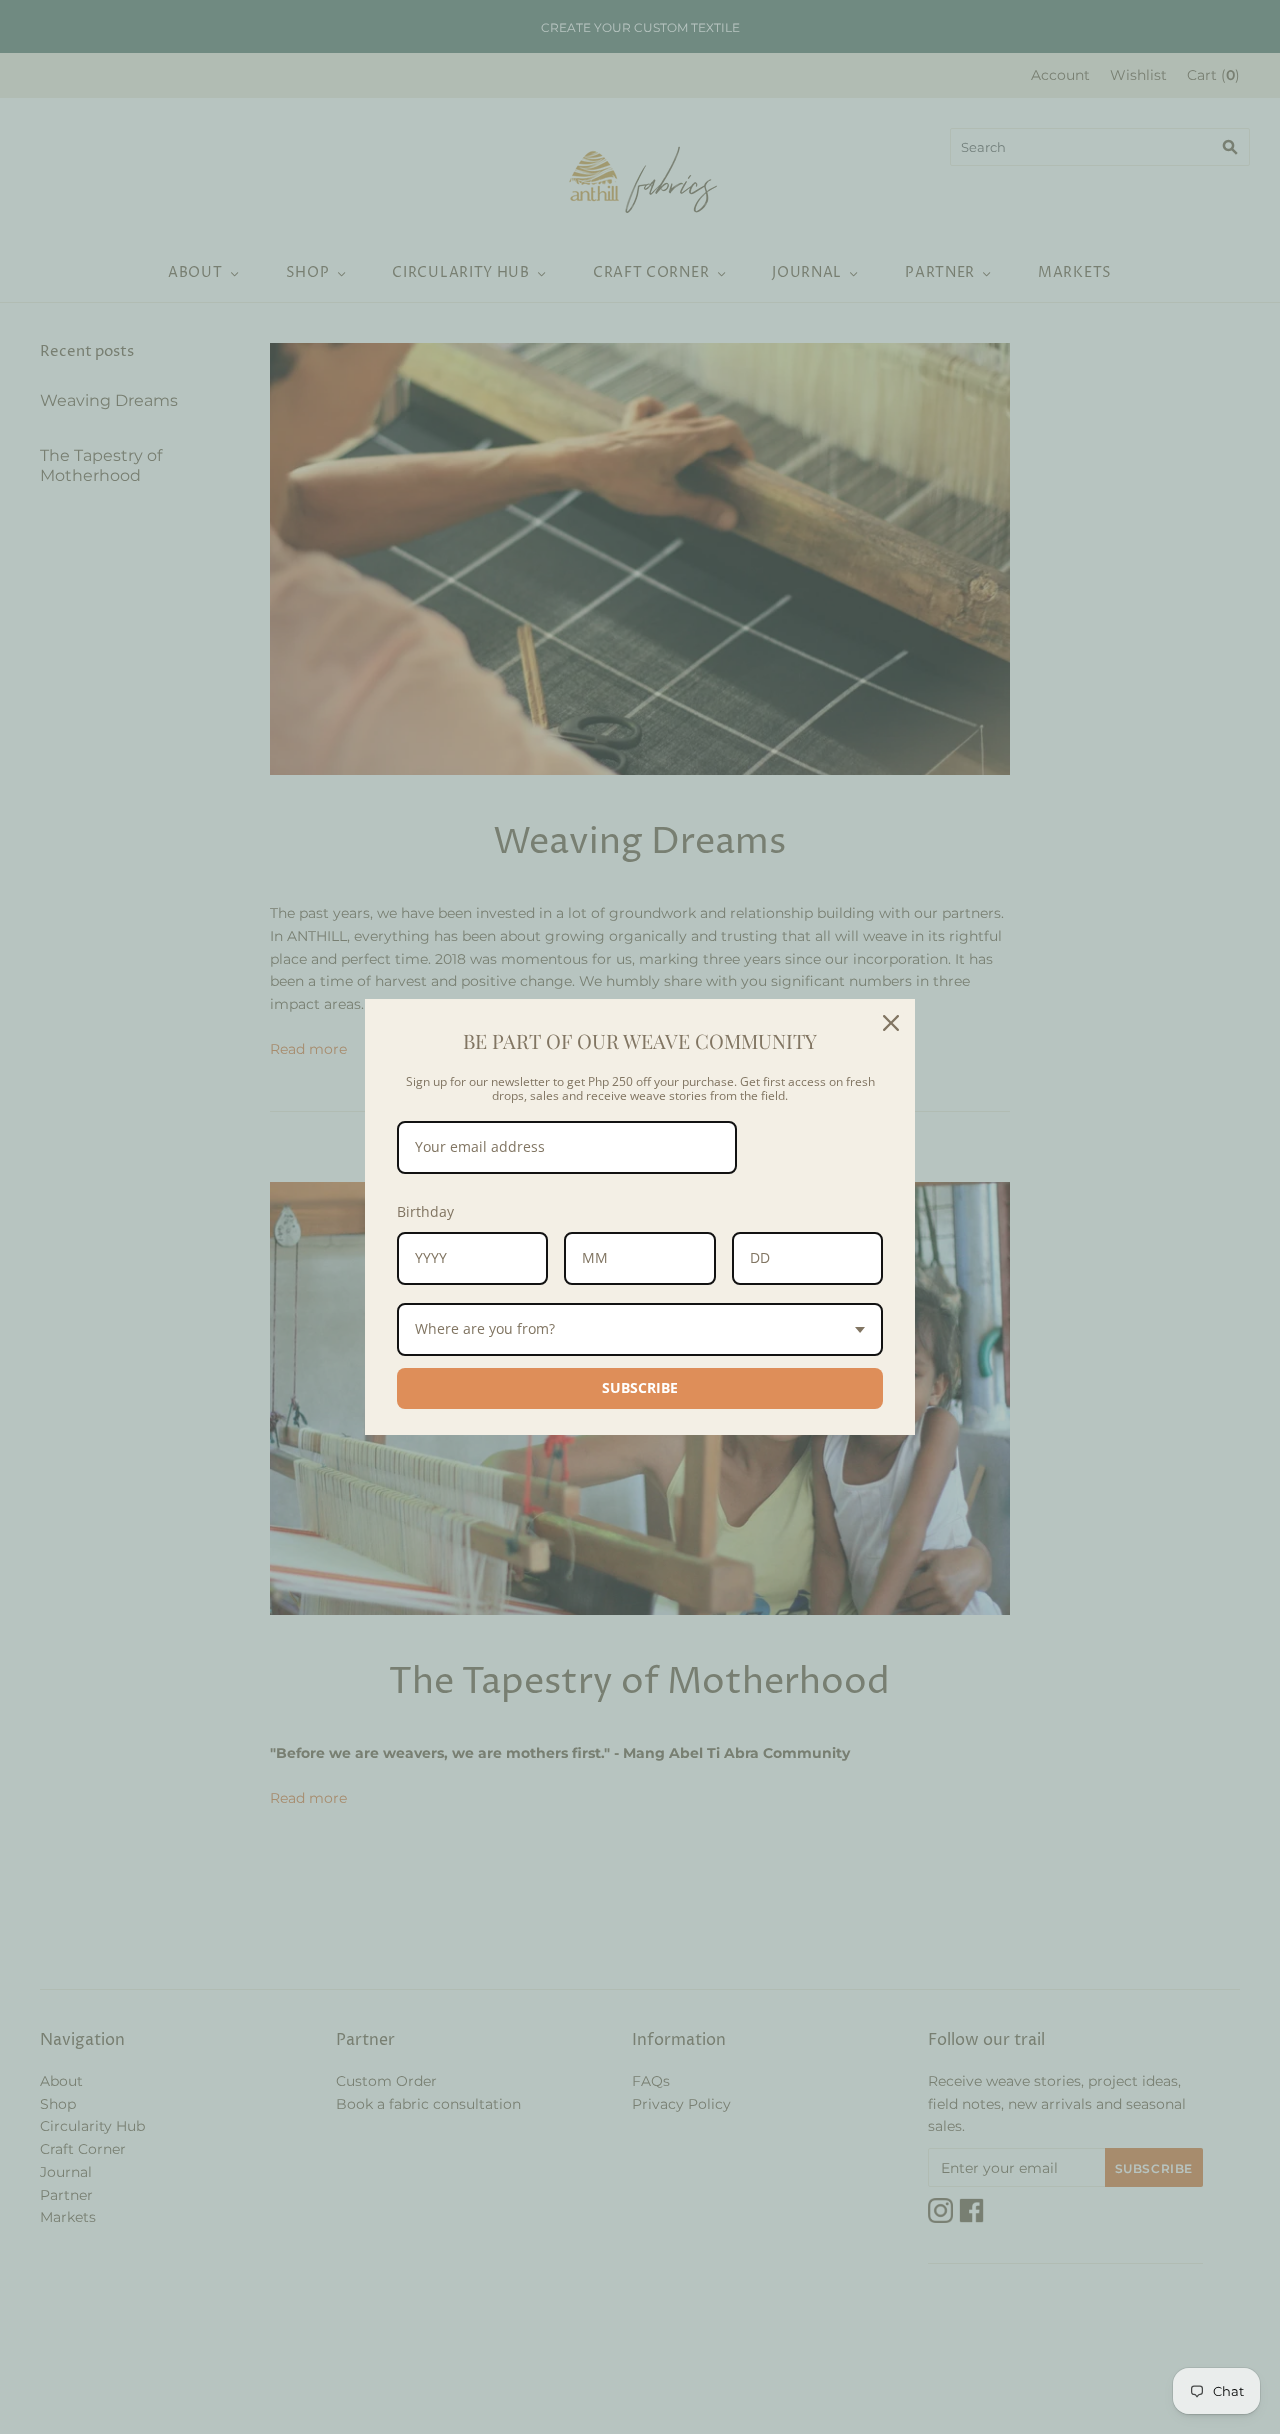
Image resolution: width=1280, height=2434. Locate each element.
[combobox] (640, 1329)
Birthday (425, 1211)
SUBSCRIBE (640, 1387)
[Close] (891, 1023)
